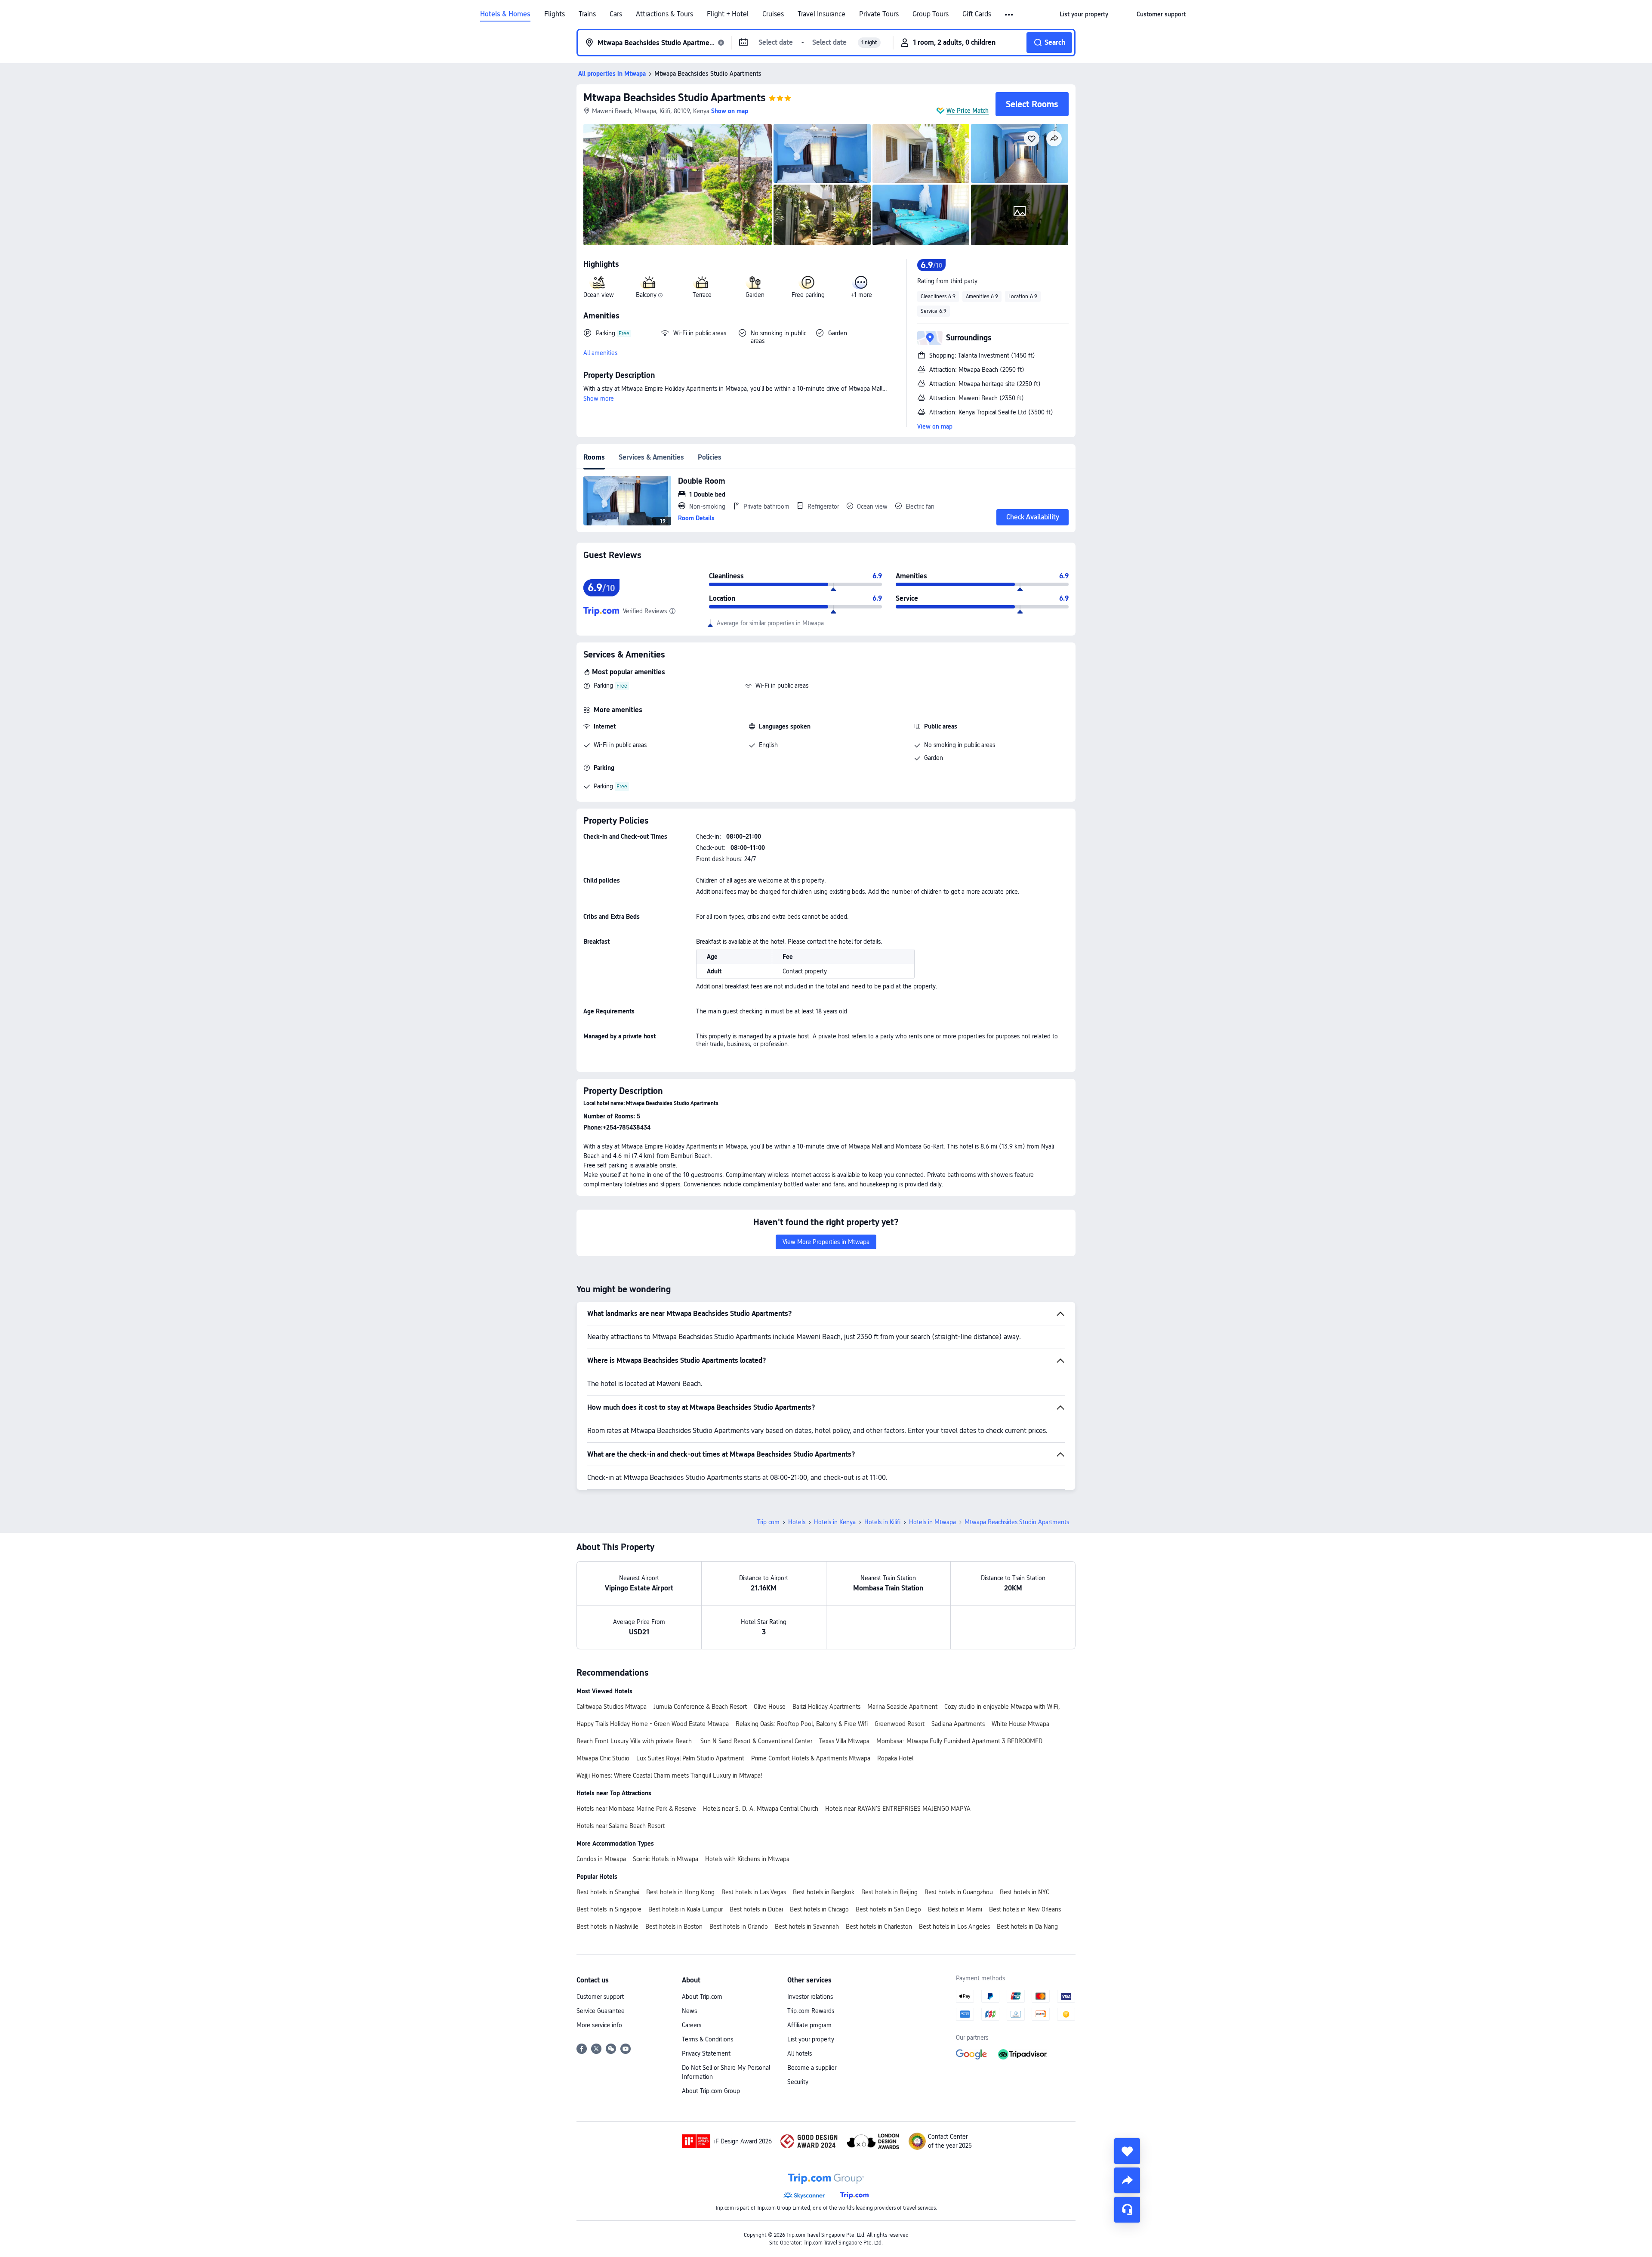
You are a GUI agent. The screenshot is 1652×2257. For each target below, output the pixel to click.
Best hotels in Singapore (609, 1909)
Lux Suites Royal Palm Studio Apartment (690, 1758)
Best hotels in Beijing (889, 1892)
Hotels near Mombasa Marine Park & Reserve (636, 1809)
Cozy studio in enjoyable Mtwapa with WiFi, (1002, 1707)
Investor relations (810, 1997)
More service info (599, 2025)
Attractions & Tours (664, 14)
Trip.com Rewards (811, 2011)
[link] (1084, 14)
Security (798, 2082)
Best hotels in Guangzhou (959, 1892)
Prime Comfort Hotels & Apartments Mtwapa (811, 1758)
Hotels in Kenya (835, 1522)
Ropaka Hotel (895, 1758)
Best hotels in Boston (674, 1927)
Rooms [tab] (594, 457)
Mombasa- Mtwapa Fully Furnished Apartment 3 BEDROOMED (959, 1741)
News (689, 2011)
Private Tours (879, 14)
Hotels (797, 1522)
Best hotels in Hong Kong (680, 1892)
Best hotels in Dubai (756, 1909)
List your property (811, 2039)
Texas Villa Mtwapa (844, 1741)
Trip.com (768, 1522)
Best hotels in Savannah (807, 1927)
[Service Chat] (1127, 2210)
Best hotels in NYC (1025, 1892)
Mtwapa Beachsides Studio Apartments (674, 97)
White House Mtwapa (1020, 1724)
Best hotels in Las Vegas (754, 1892)
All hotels (800, 2053)
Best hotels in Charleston (879, 1927)
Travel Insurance (821, 14)
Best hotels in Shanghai (608, 1892)
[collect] (1127, 2151)
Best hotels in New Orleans (1025, 1909)
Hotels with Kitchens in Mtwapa (747, 1859)
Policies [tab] (710, 457)
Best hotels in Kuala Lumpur (686, 1909)
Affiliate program (809, 2025)
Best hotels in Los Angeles (954, 1927)
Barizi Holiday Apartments (826, 1707)
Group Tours (931, 14)
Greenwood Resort (900, 1724)
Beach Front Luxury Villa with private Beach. (635, 1741)
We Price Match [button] (968, 111)
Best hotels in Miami (955, 1909)
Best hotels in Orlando (739, 1927)
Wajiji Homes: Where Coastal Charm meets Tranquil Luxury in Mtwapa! (669, 1775)
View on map (935, 426)
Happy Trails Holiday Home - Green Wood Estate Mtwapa (653, 1724)
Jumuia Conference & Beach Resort (700, 1707)
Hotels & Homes (505, 14)
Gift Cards (977, 14)
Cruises (773, 14)
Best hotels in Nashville (607, 1927)
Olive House (770, 1707)
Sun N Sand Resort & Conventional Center (756, 1741)
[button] (1009, 15)
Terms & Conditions (707, 2039)
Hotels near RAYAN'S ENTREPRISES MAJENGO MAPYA (898, 1809)
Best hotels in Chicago (819, 1909)
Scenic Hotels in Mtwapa (666, 1859)
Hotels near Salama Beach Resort (621, 1826)
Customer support (600, 1997)
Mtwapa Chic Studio (603, 1758)
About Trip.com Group (711, 2091)
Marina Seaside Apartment (902, 1707)
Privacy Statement (706, 2053)
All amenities (600, 353)
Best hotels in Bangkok (824, 1892)
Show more (599, 398)
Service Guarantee (601, 2011)
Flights (555, 14)
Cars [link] (616, 14)
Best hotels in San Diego (888, 1909)
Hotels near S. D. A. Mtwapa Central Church (761, 1809)
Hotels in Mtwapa (932, 1522)
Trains (587, 14)
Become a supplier (812, 2068)
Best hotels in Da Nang (1027, 1927)
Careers (692, 2025)
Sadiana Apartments (958, 1724)
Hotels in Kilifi (882, 1522)
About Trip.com (702, 1997)
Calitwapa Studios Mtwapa (612, 1707)
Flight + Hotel (728, 14)
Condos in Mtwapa (601, 1859)
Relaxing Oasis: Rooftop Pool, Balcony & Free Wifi (802, 1724)
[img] (678, 185)
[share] (1127, 2180)
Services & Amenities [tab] (651, 457)
